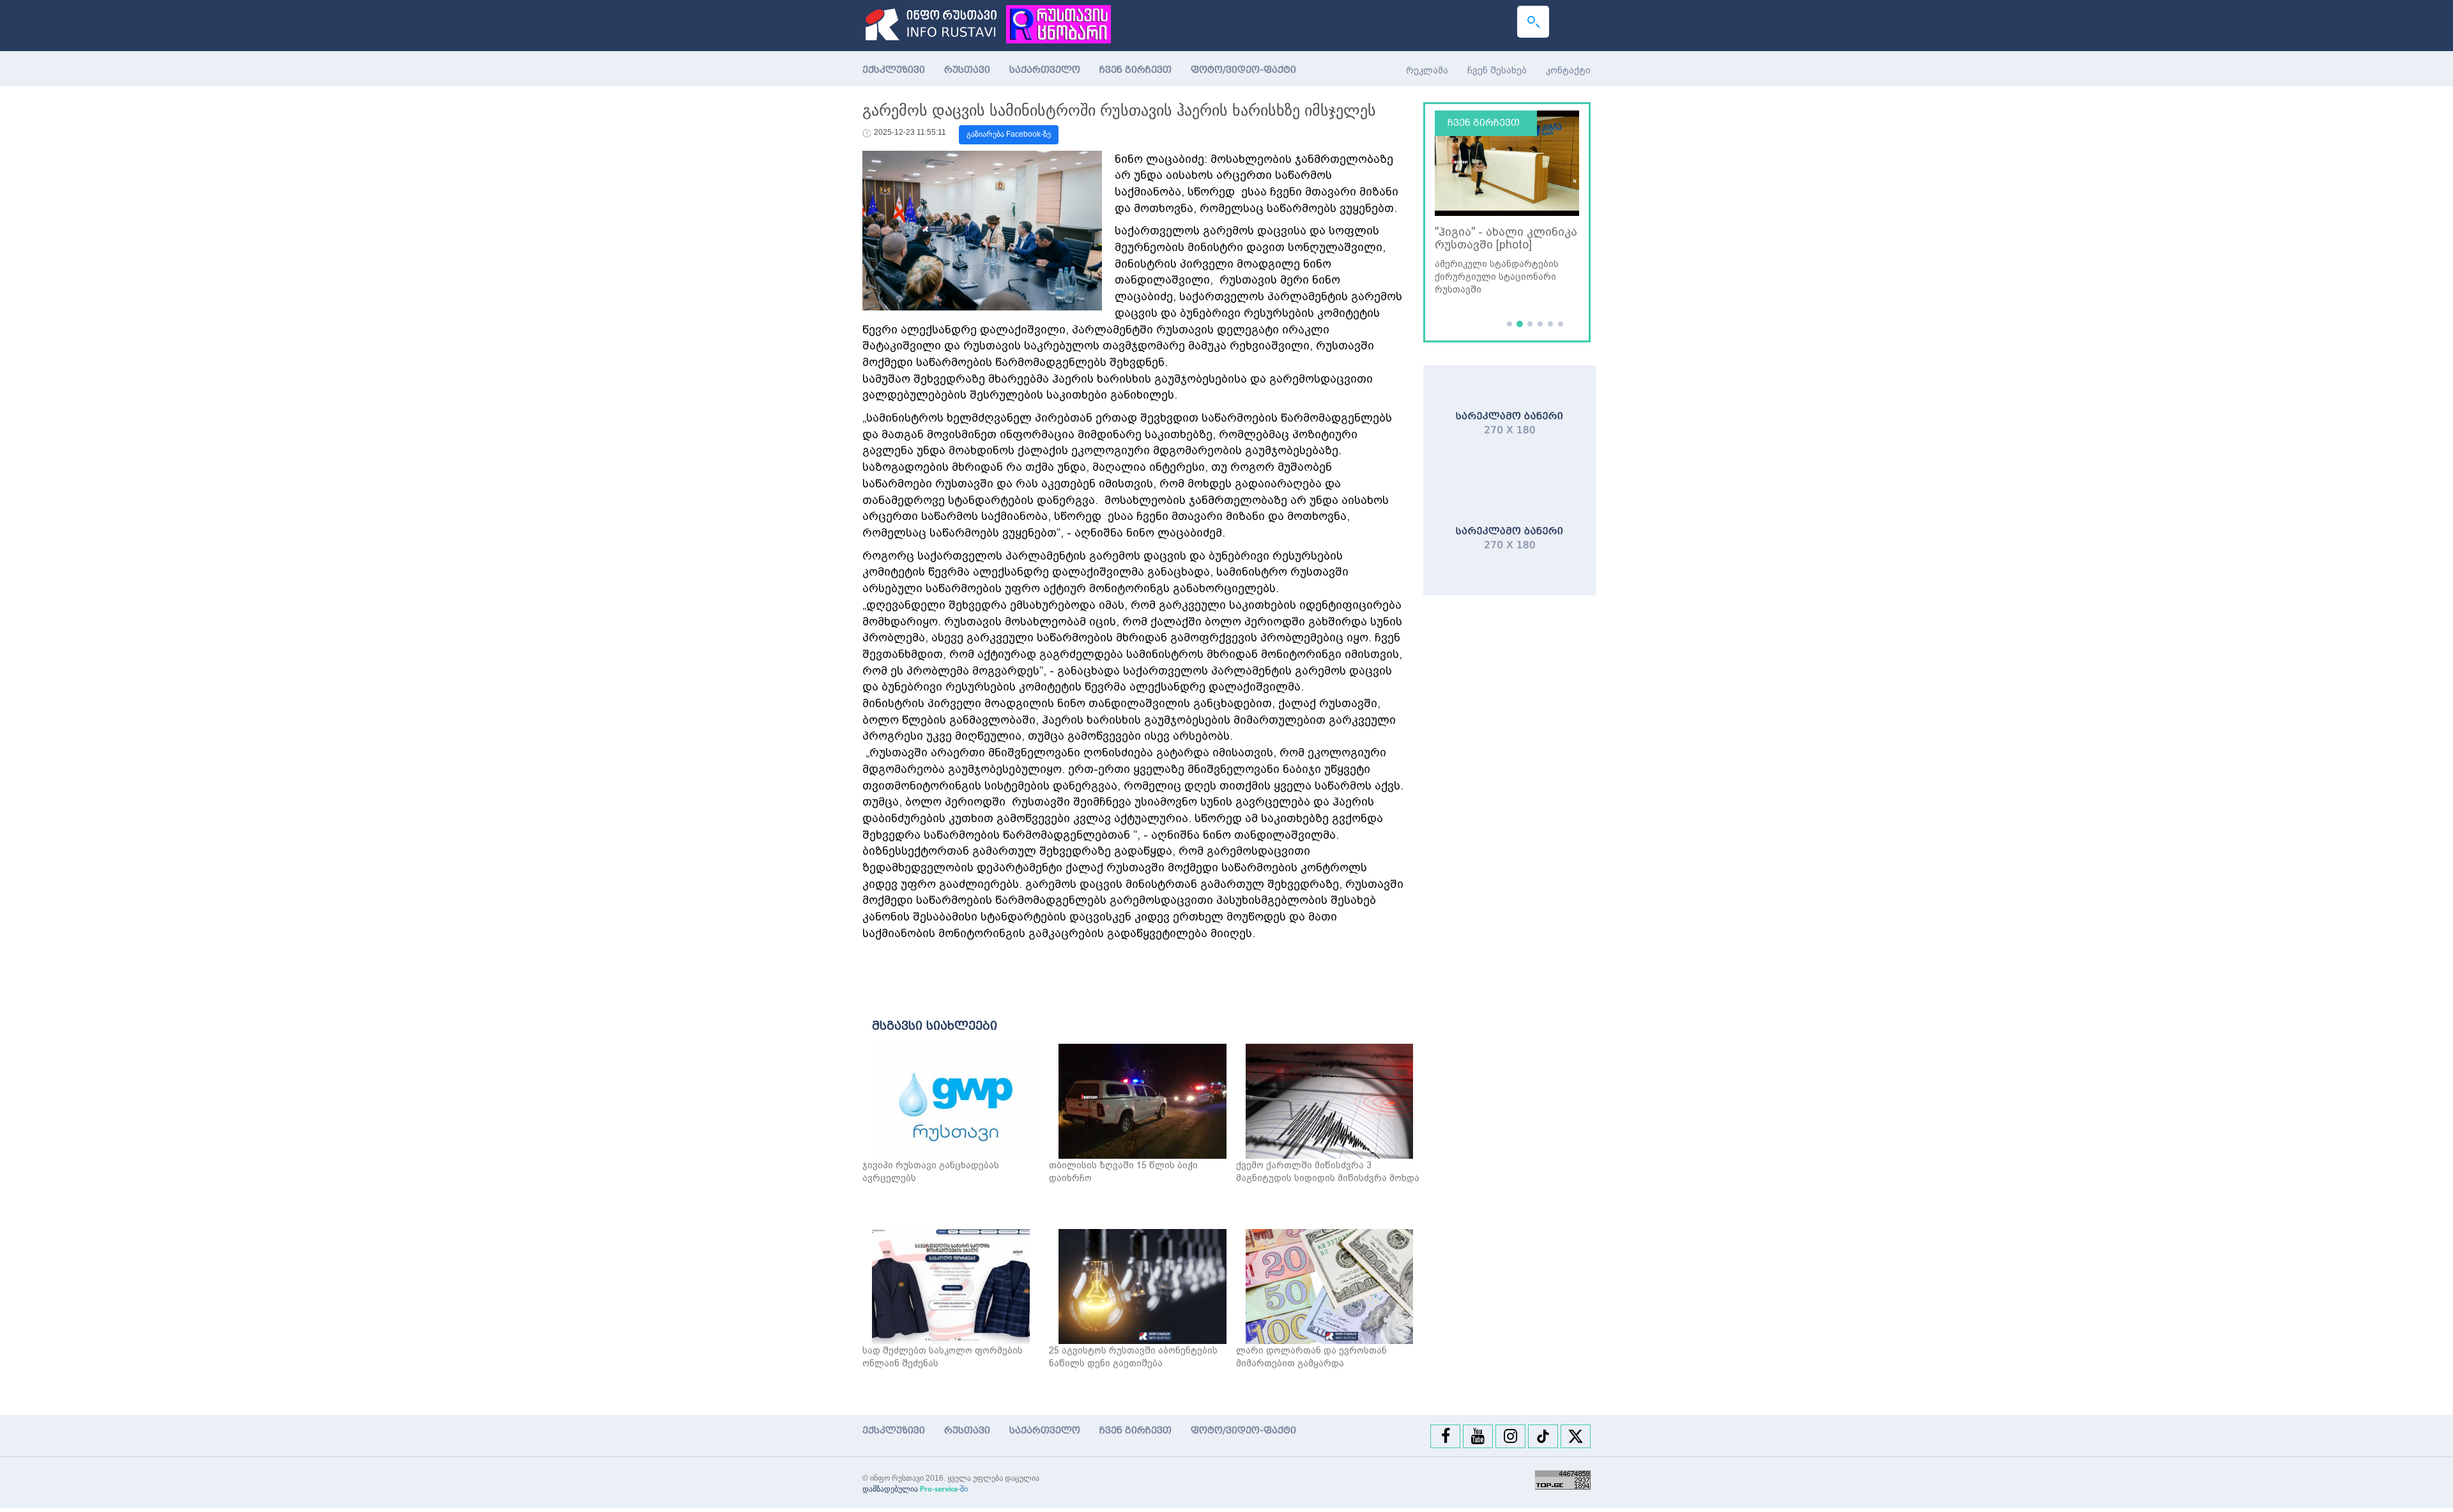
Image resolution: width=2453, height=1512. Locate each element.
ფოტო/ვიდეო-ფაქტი (1243, 70)
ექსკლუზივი (894, 70)
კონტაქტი (1568, 70)
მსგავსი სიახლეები (935, 1026)
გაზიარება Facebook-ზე (1009, 134)
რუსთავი (967, 70)
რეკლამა (1427, 70)
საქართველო (1045, 70)
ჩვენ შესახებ (1497, 70)
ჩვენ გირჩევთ (1135, 70)
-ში (944, 1489)
